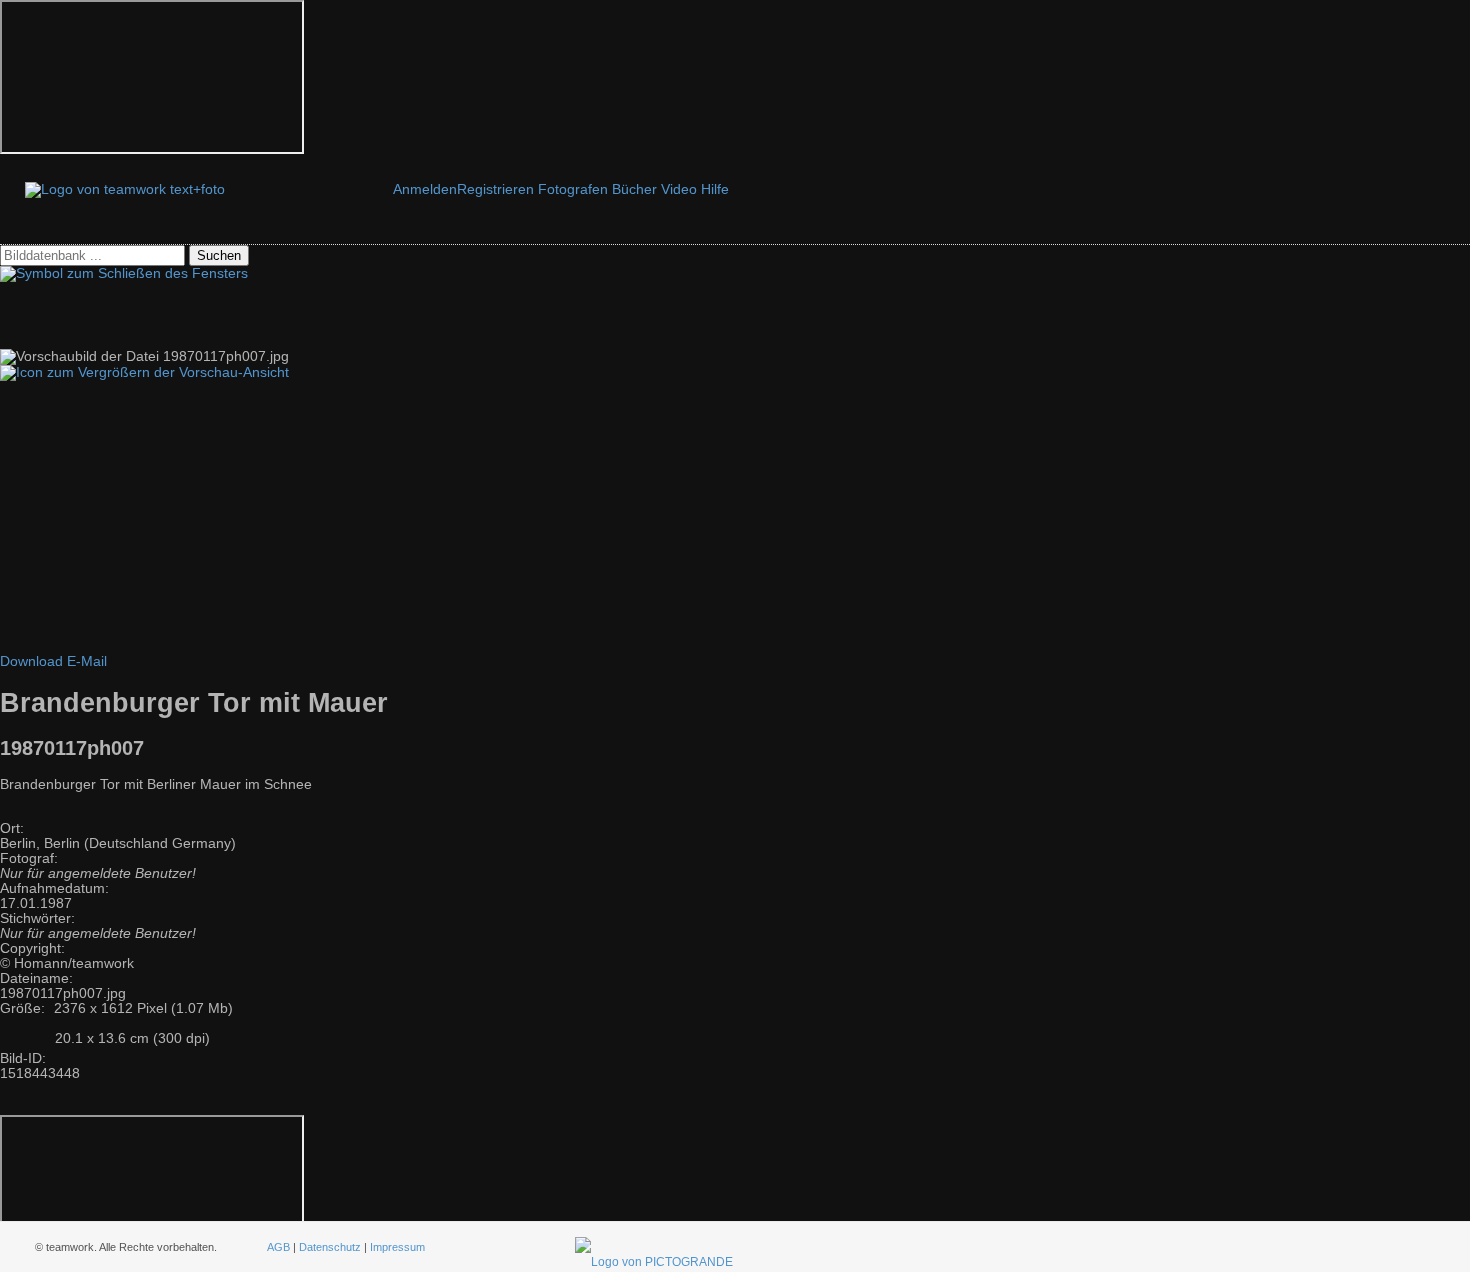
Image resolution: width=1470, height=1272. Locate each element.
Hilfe (715, 189)
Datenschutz (330, 1247)
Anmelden (425, 189)
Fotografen (573, 189)
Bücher (634, 189)
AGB (278, 1247)
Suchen (219, 255)
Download (31, 661)
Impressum (397, 1247)
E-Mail (87, 661)
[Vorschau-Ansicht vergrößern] (144, 372)
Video (679, 189)
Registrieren (495, 189)
